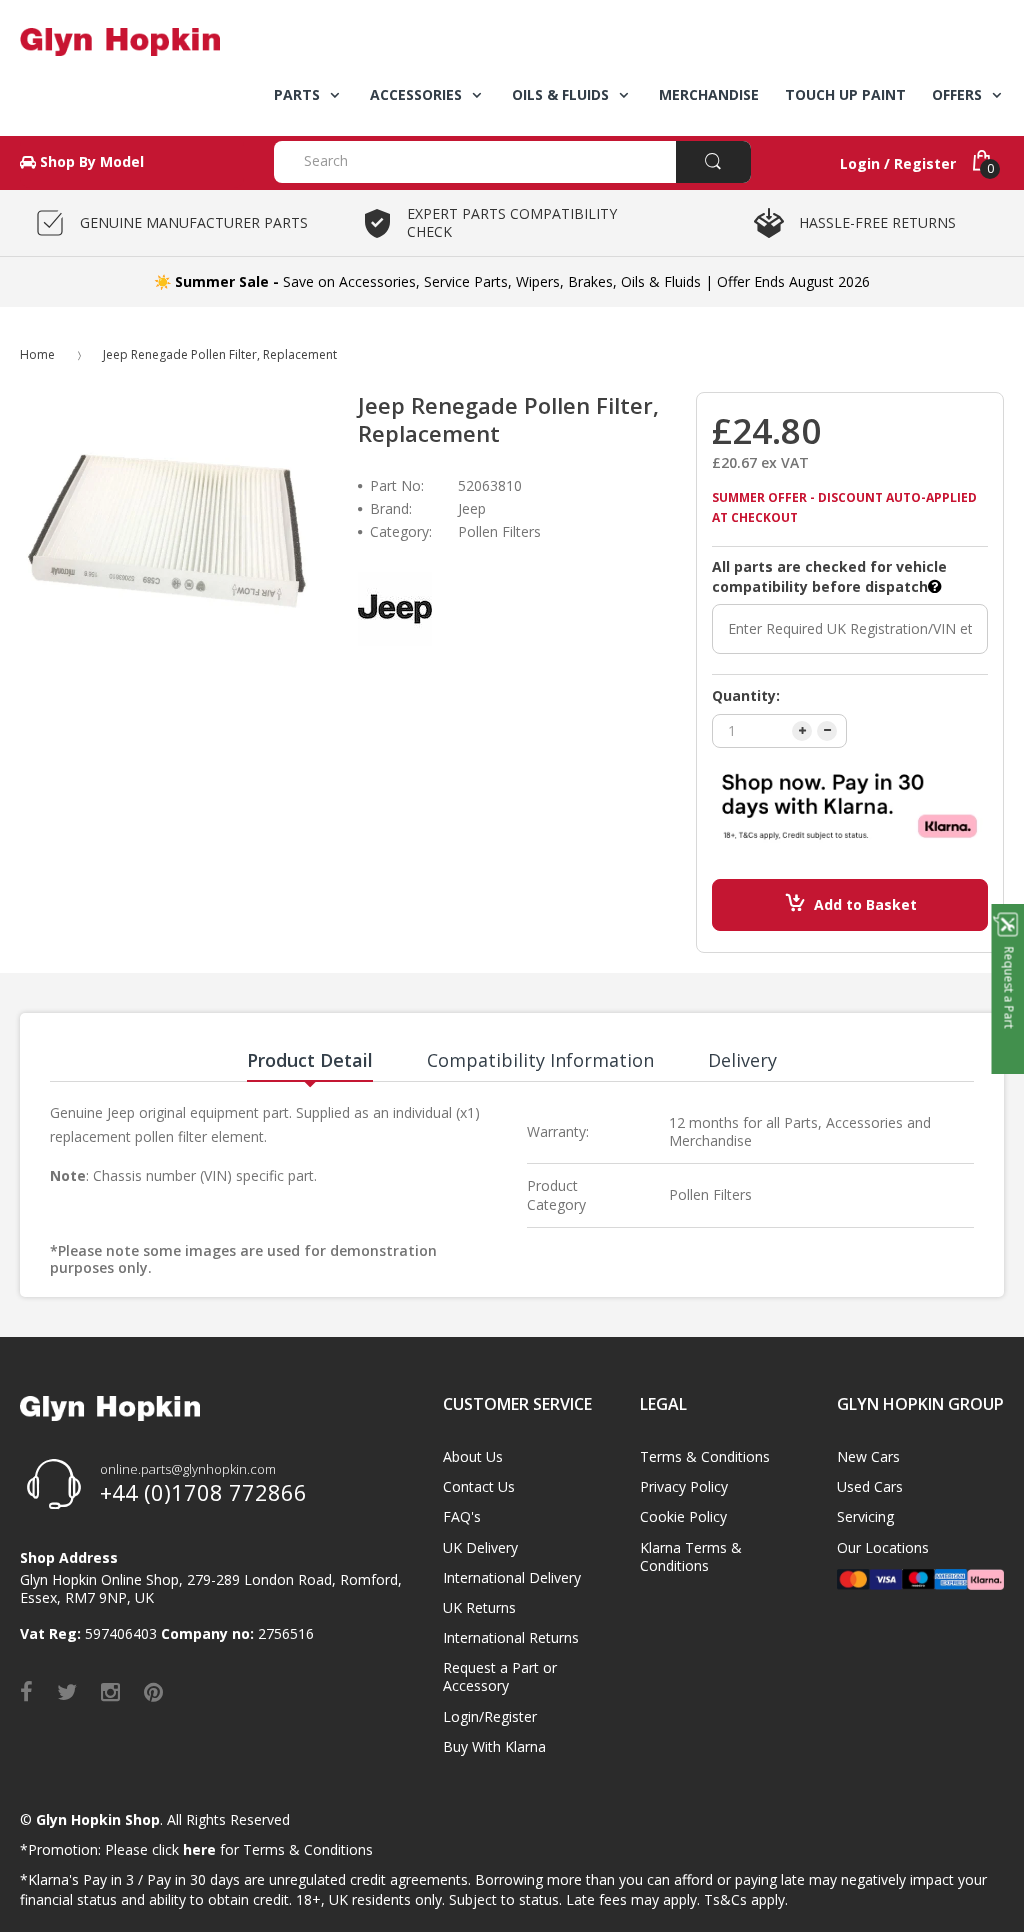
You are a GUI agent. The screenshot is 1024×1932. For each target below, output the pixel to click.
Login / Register (898, 163)
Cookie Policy (683, 1516)
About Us (473, 1456)
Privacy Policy (684, 1486)
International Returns (511, 1637)
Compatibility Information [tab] (540, 1060)
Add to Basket (865, 904)
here (199, 1849)
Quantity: (746, 695)
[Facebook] (26, 1691)
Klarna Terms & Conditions (691, 1556)
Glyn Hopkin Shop (98, 1819)
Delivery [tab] (742, 1060)
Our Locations (883, 1547)
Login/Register (490, 1716)
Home (37, 354)
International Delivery (512, 1577)
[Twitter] (67, 1691)
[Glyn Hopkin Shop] (132, 42)
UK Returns (479, 1607)
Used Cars (870, 1486)
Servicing (865, 1516)
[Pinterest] (153, 1691)
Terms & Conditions (705, 1456)
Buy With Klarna (494, 1746)
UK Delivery (480, 1547)
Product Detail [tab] (310, 1060)
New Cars (868, 1456)
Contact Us (479, 1486)
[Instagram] (110, 1691)
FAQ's (462, 1516)
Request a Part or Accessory (500, 1676)
